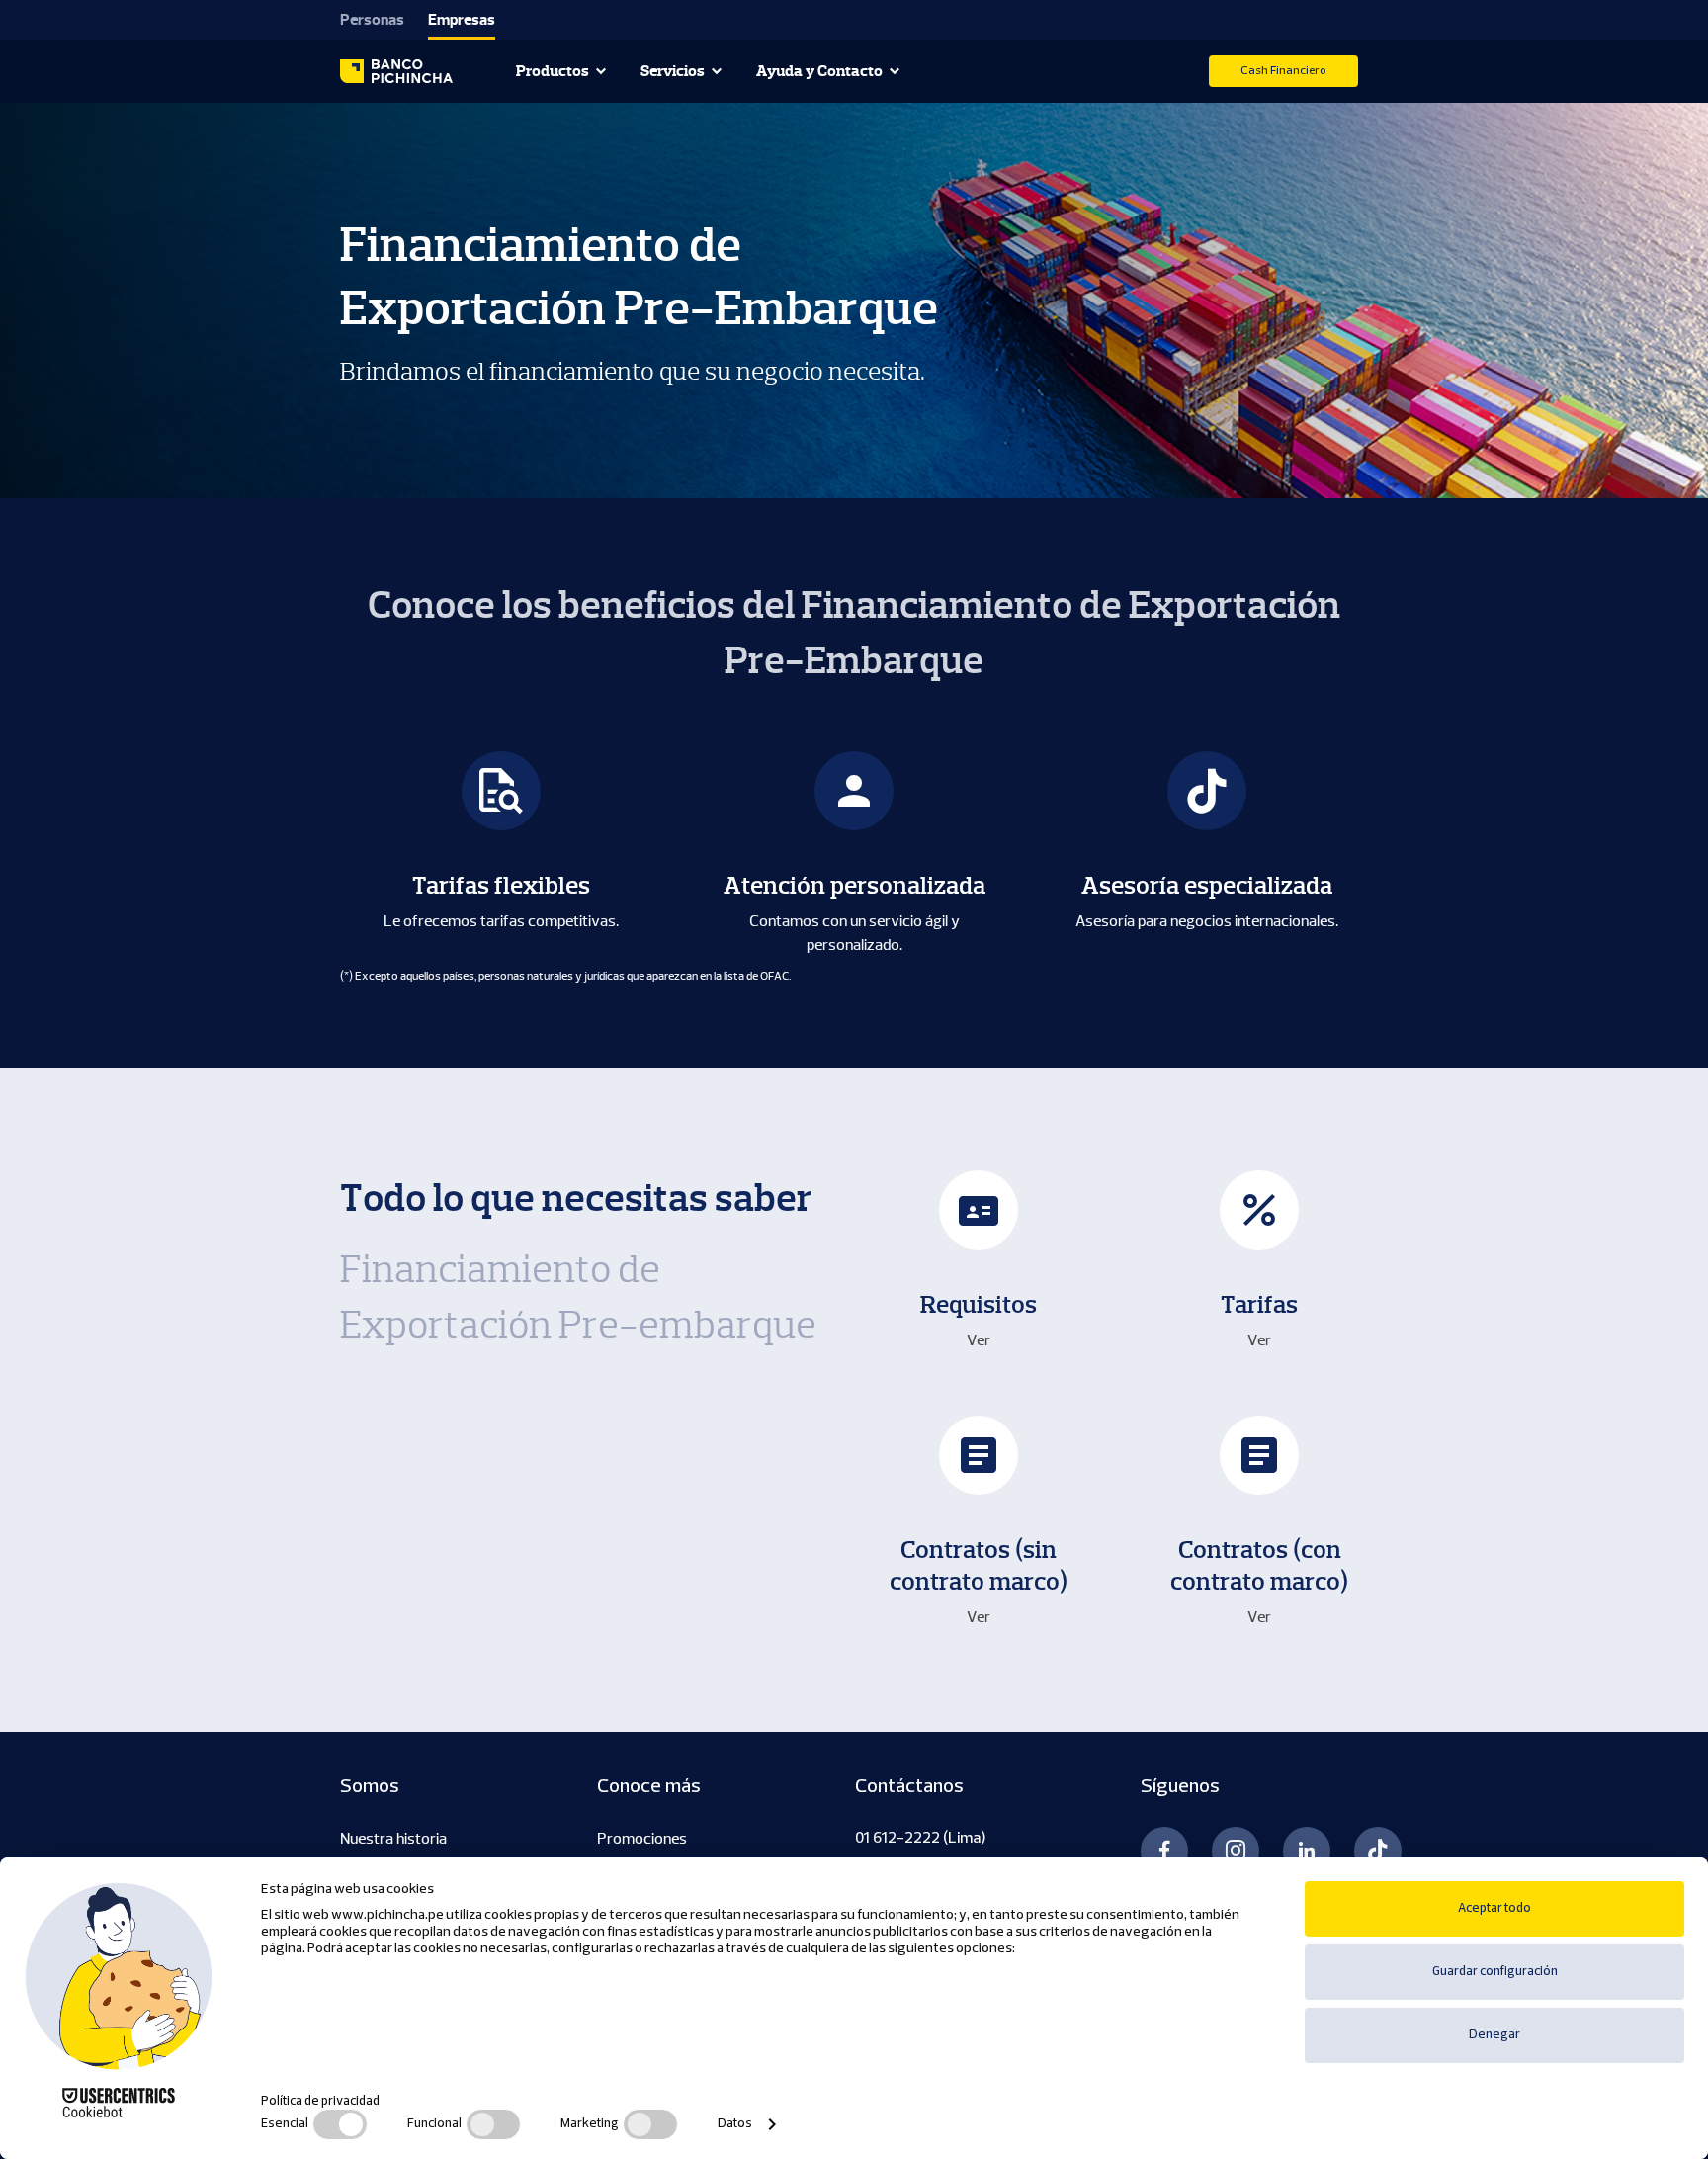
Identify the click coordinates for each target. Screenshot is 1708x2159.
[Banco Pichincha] (396, 71)
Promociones (642, 1839)
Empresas (462, 20)
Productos (553, 71)
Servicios (673, 71)
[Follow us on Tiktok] (1378, 1851)
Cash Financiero (1283, 71)
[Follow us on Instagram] (1236, 1851)
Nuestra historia (393, 1839)
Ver (979, 1340)
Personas (372, 20)
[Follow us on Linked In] (1307, 1851)
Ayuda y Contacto (819, 71)
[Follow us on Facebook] (1164, 1851)
